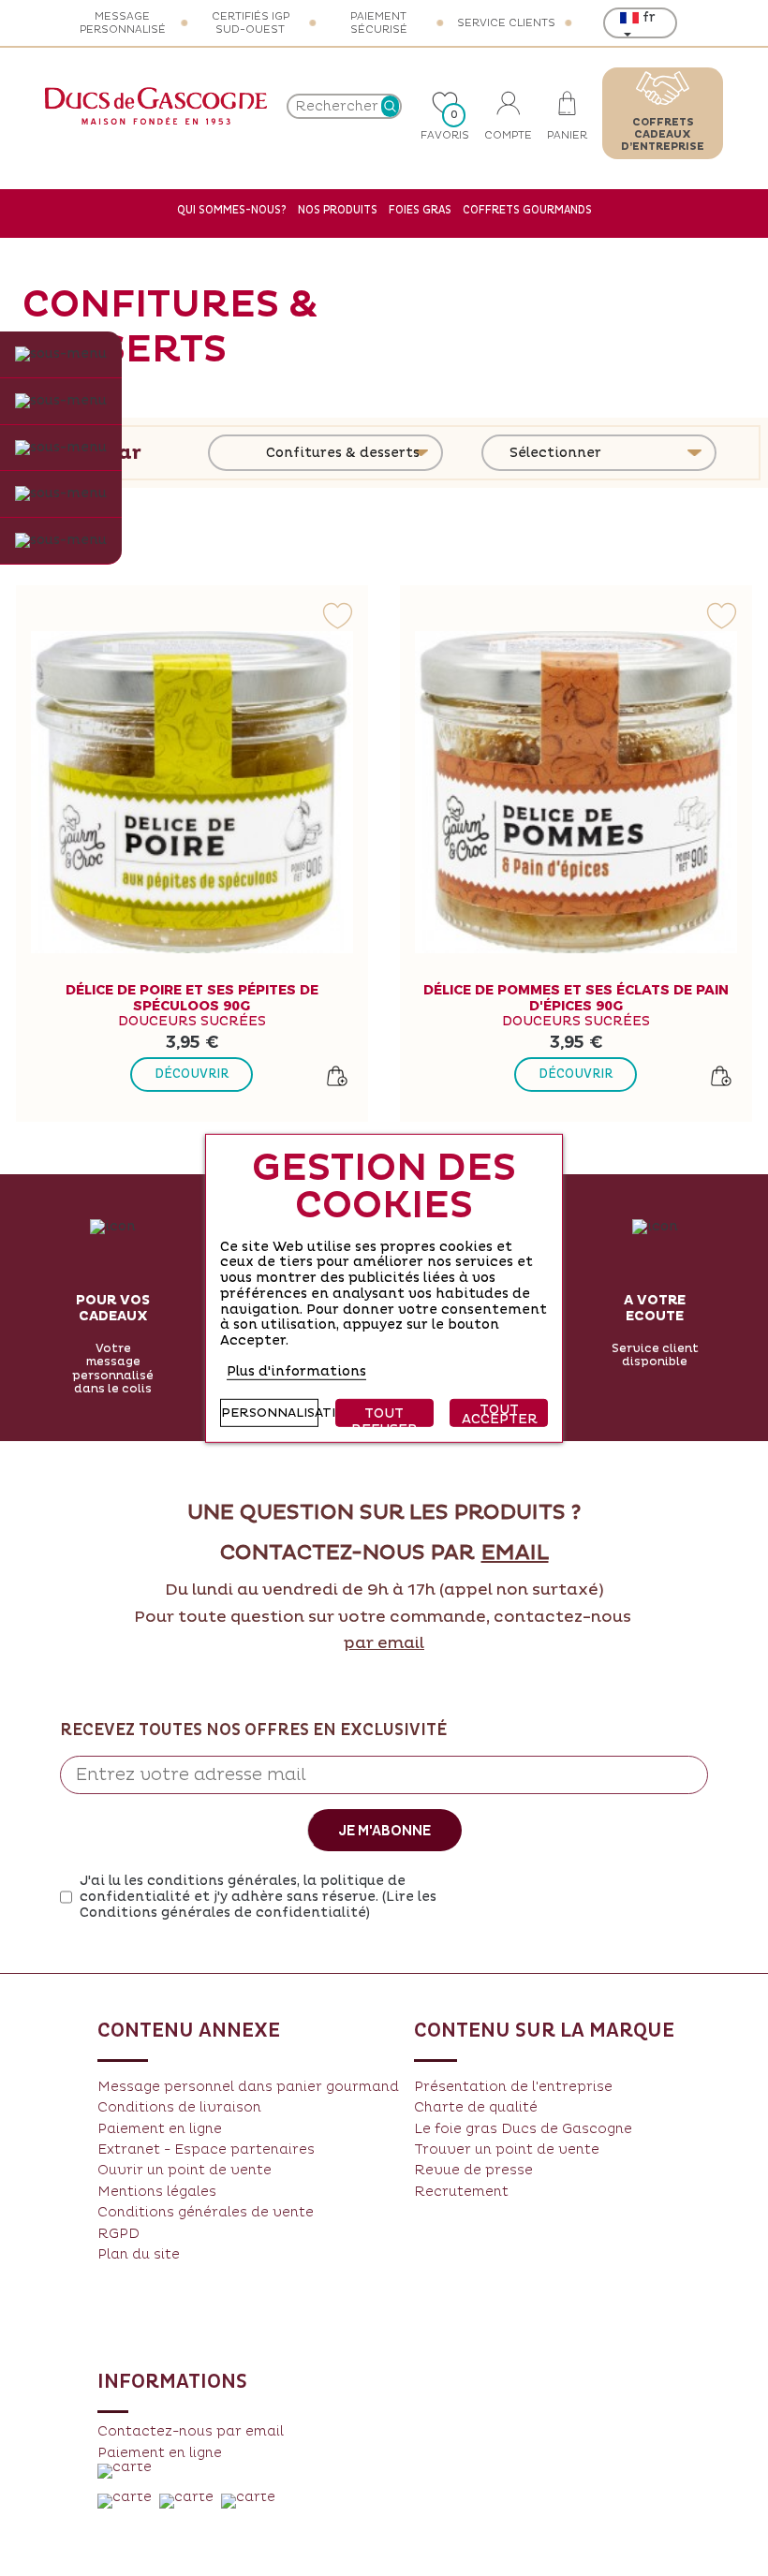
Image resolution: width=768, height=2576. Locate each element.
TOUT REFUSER (384, 1416)
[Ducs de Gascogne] (156, 106)
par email (384, 1643)
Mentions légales (157, 2192)
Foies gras (420, 210)
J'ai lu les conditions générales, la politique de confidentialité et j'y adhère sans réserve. (258, 1897)
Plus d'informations (296, 1371)
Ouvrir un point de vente (185, 2170)
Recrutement (461, 2192)
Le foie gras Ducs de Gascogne (523, 2129)
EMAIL (515, 1553)
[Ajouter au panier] (337, 1076)
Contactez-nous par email (191, 2431)
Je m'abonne (384, 1831)
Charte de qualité (476, 2107)
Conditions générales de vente (206, 2212)
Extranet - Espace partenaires (206, 2149)
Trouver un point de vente (507, 2149)
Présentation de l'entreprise (513, 2087)
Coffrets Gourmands (527, 210)
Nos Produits (338, 210)
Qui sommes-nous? (232, 210)
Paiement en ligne (160, 2129)
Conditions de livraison (179, 2107)
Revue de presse (473, 2170)
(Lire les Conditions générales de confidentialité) (258, 1905)
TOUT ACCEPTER (500, 1414)
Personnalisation (270, 1413)
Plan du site (139, 2254)
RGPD (118, 2234)
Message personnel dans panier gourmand (248, 2087)
